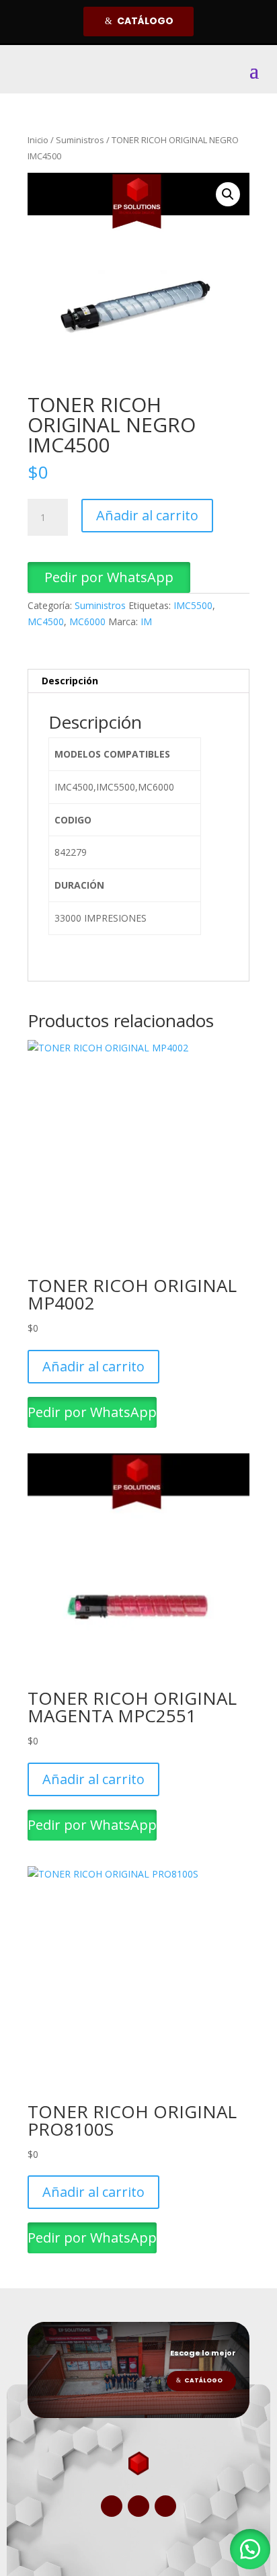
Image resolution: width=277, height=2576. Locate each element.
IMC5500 (193, 605)
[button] (228, 194)
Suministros (80, 140)
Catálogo (145, 21)
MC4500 (46, 621)
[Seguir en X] (138, 2506)
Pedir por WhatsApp (109, 577)
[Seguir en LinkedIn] (165, 2506)
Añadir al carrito (147, 515)
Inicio (38, 140)
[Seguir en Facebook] (112, 2506)
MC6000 (87, 621)
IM (146, 621)
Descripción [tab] (70, 681)
